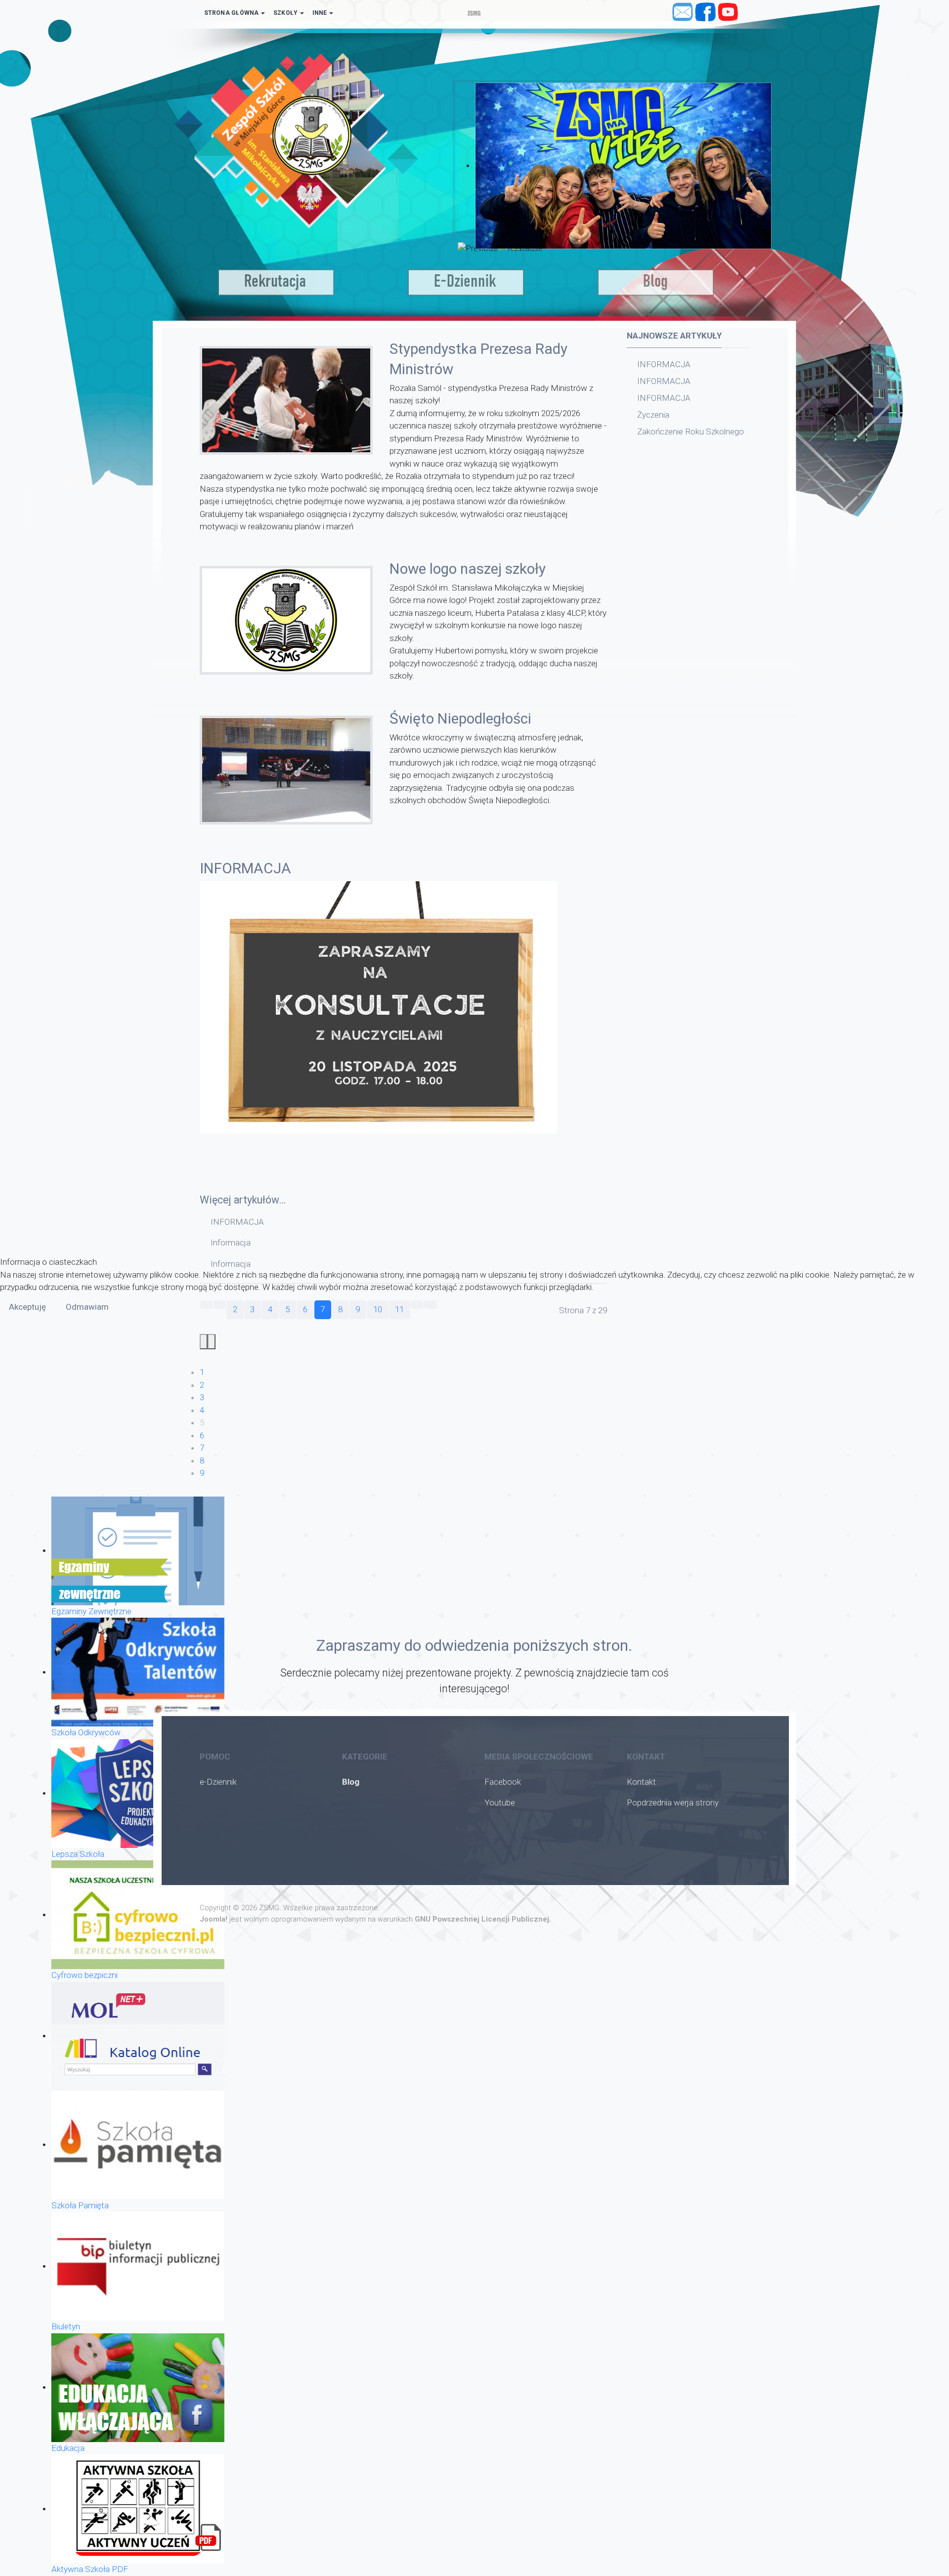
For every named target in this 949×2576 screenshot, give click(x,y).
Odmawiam (87, 1307)
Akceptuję (27, 1307)
